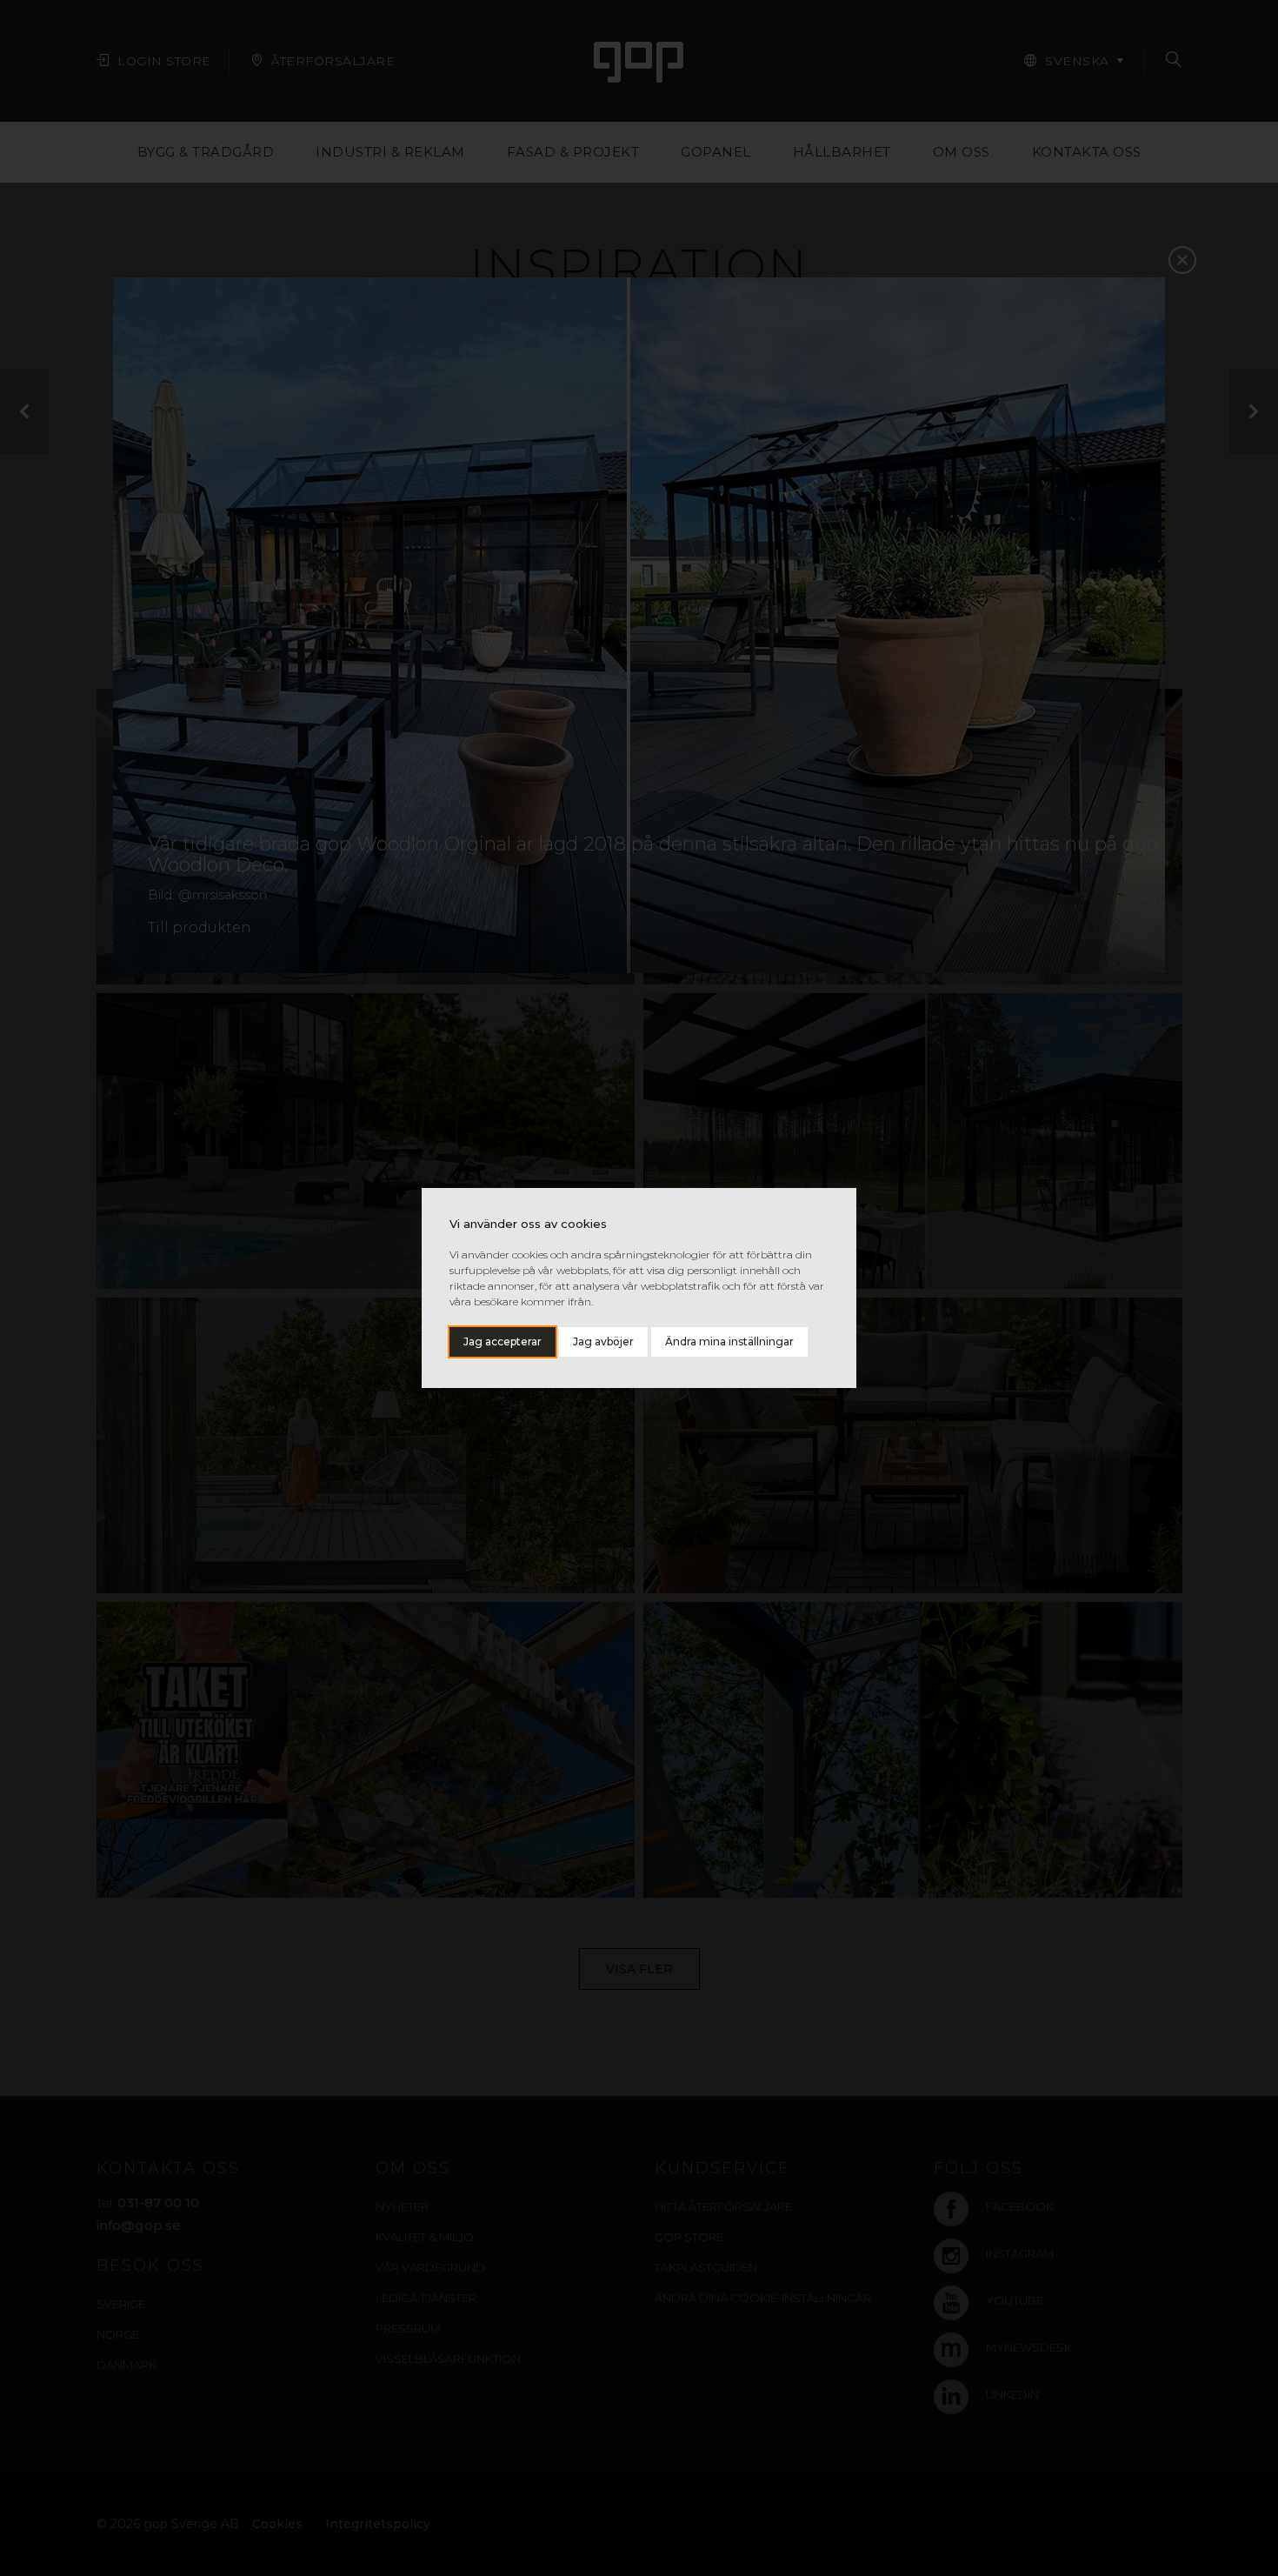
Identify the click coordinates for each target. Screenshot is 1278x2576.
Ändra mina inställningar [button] (729, 1341)
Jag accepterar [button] (503, 1341)
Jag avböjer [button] (603, 1341)
